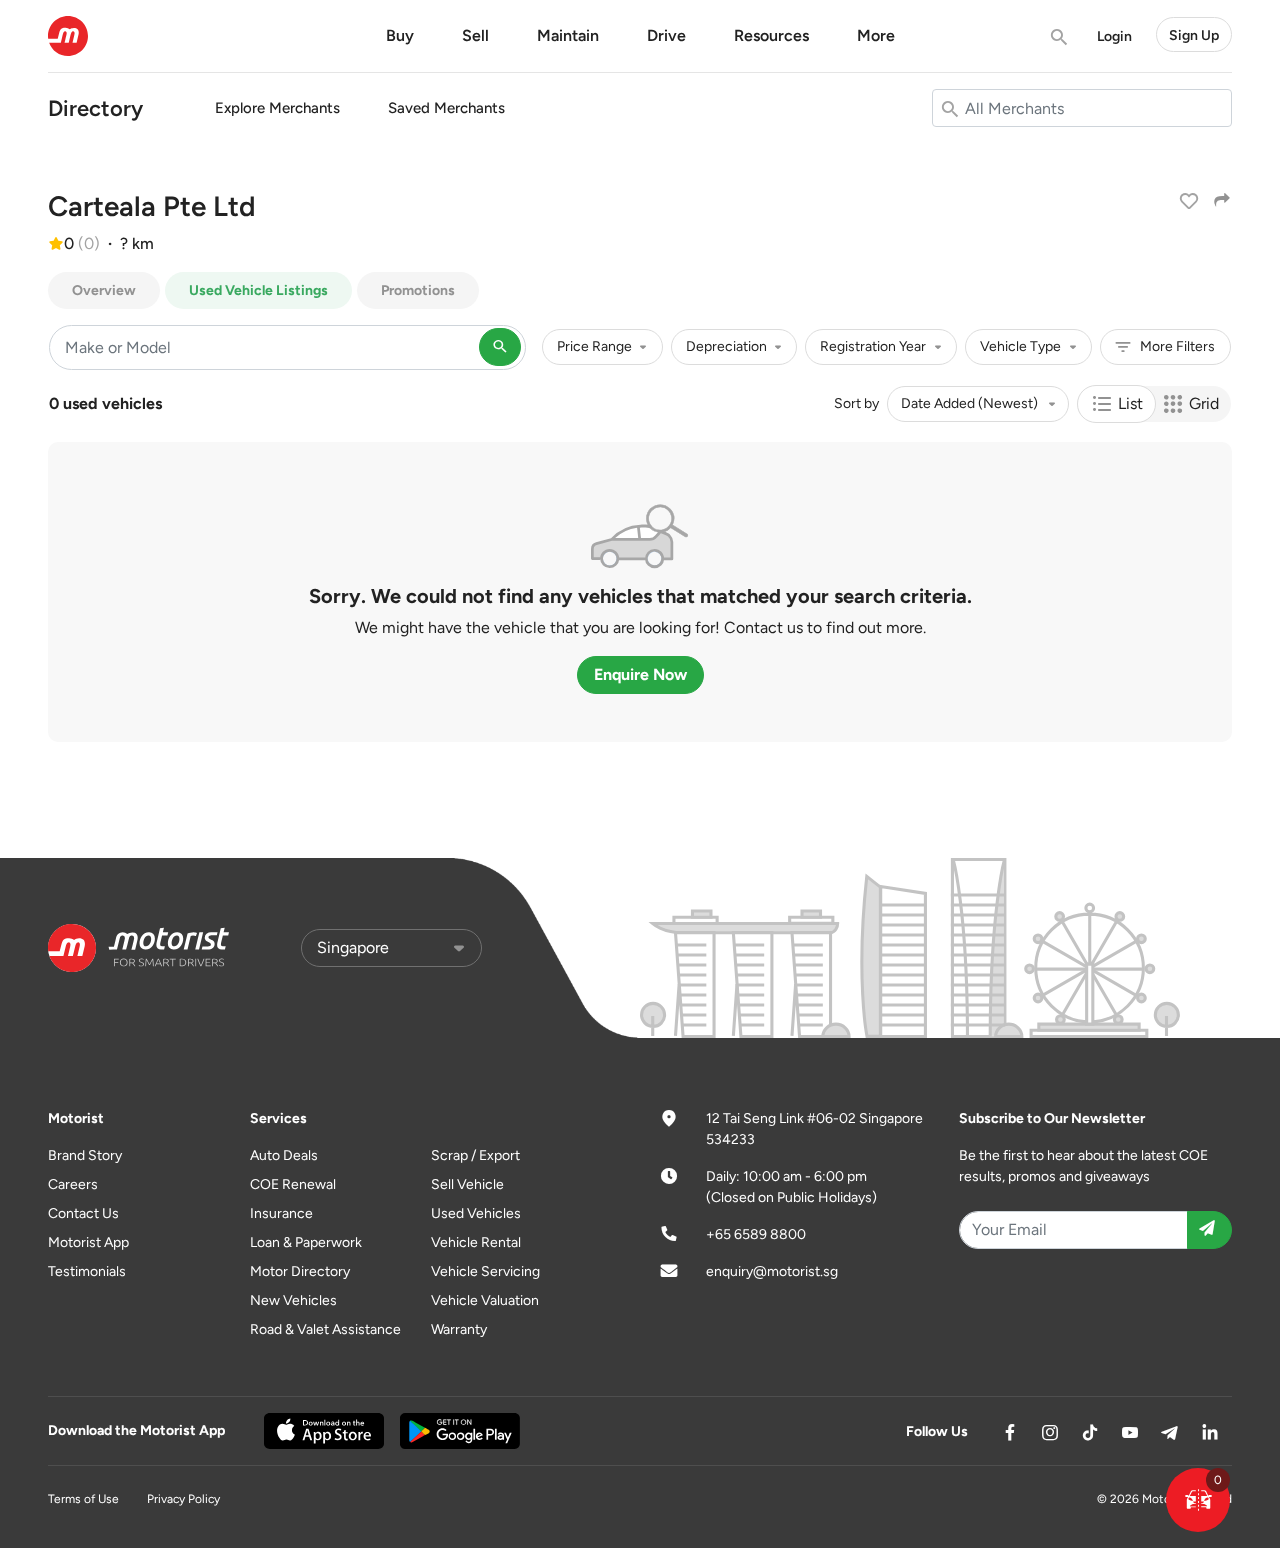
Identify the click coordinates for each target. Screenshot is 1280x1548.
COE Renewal (293, 1184)
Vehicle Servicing (485, 1271)
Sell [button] (475, 35)
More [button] (876, 35)
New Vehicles (293, 1300)
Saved (446, 108)
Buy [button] (400, 35)
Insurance (281, 1213)
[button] (1198, 1500)
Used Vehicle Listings (258, 290)
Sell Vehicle (467, 1184)
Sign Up (1194, 34)
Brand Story (85, 1155)
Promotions (418, 290)
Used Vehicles (476, 1213)
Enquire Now (640, 674)
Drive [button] (666, 35)
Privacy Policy (183, 1499)
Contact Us (83, 1213)
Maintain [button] (568, 35)
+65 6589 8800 (756, 1234)
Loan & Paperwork (306, 1242)
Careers (73, 1184)
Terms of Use (83, 1499)
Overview (104, 290)
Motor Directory (300, 1271)
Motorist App (88, 1242)
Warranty (459, 1329)
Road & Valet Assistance (325, 1329)
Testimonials (87, 1271)
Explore (277, 108)
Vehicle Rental (476, 1242)
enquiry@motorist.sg (772, 1271)
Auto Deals (284, 1155)
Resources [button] (771, 35)
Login (1114, 35)
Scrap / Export (475, 1155)
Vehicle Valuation (485, 1300)
